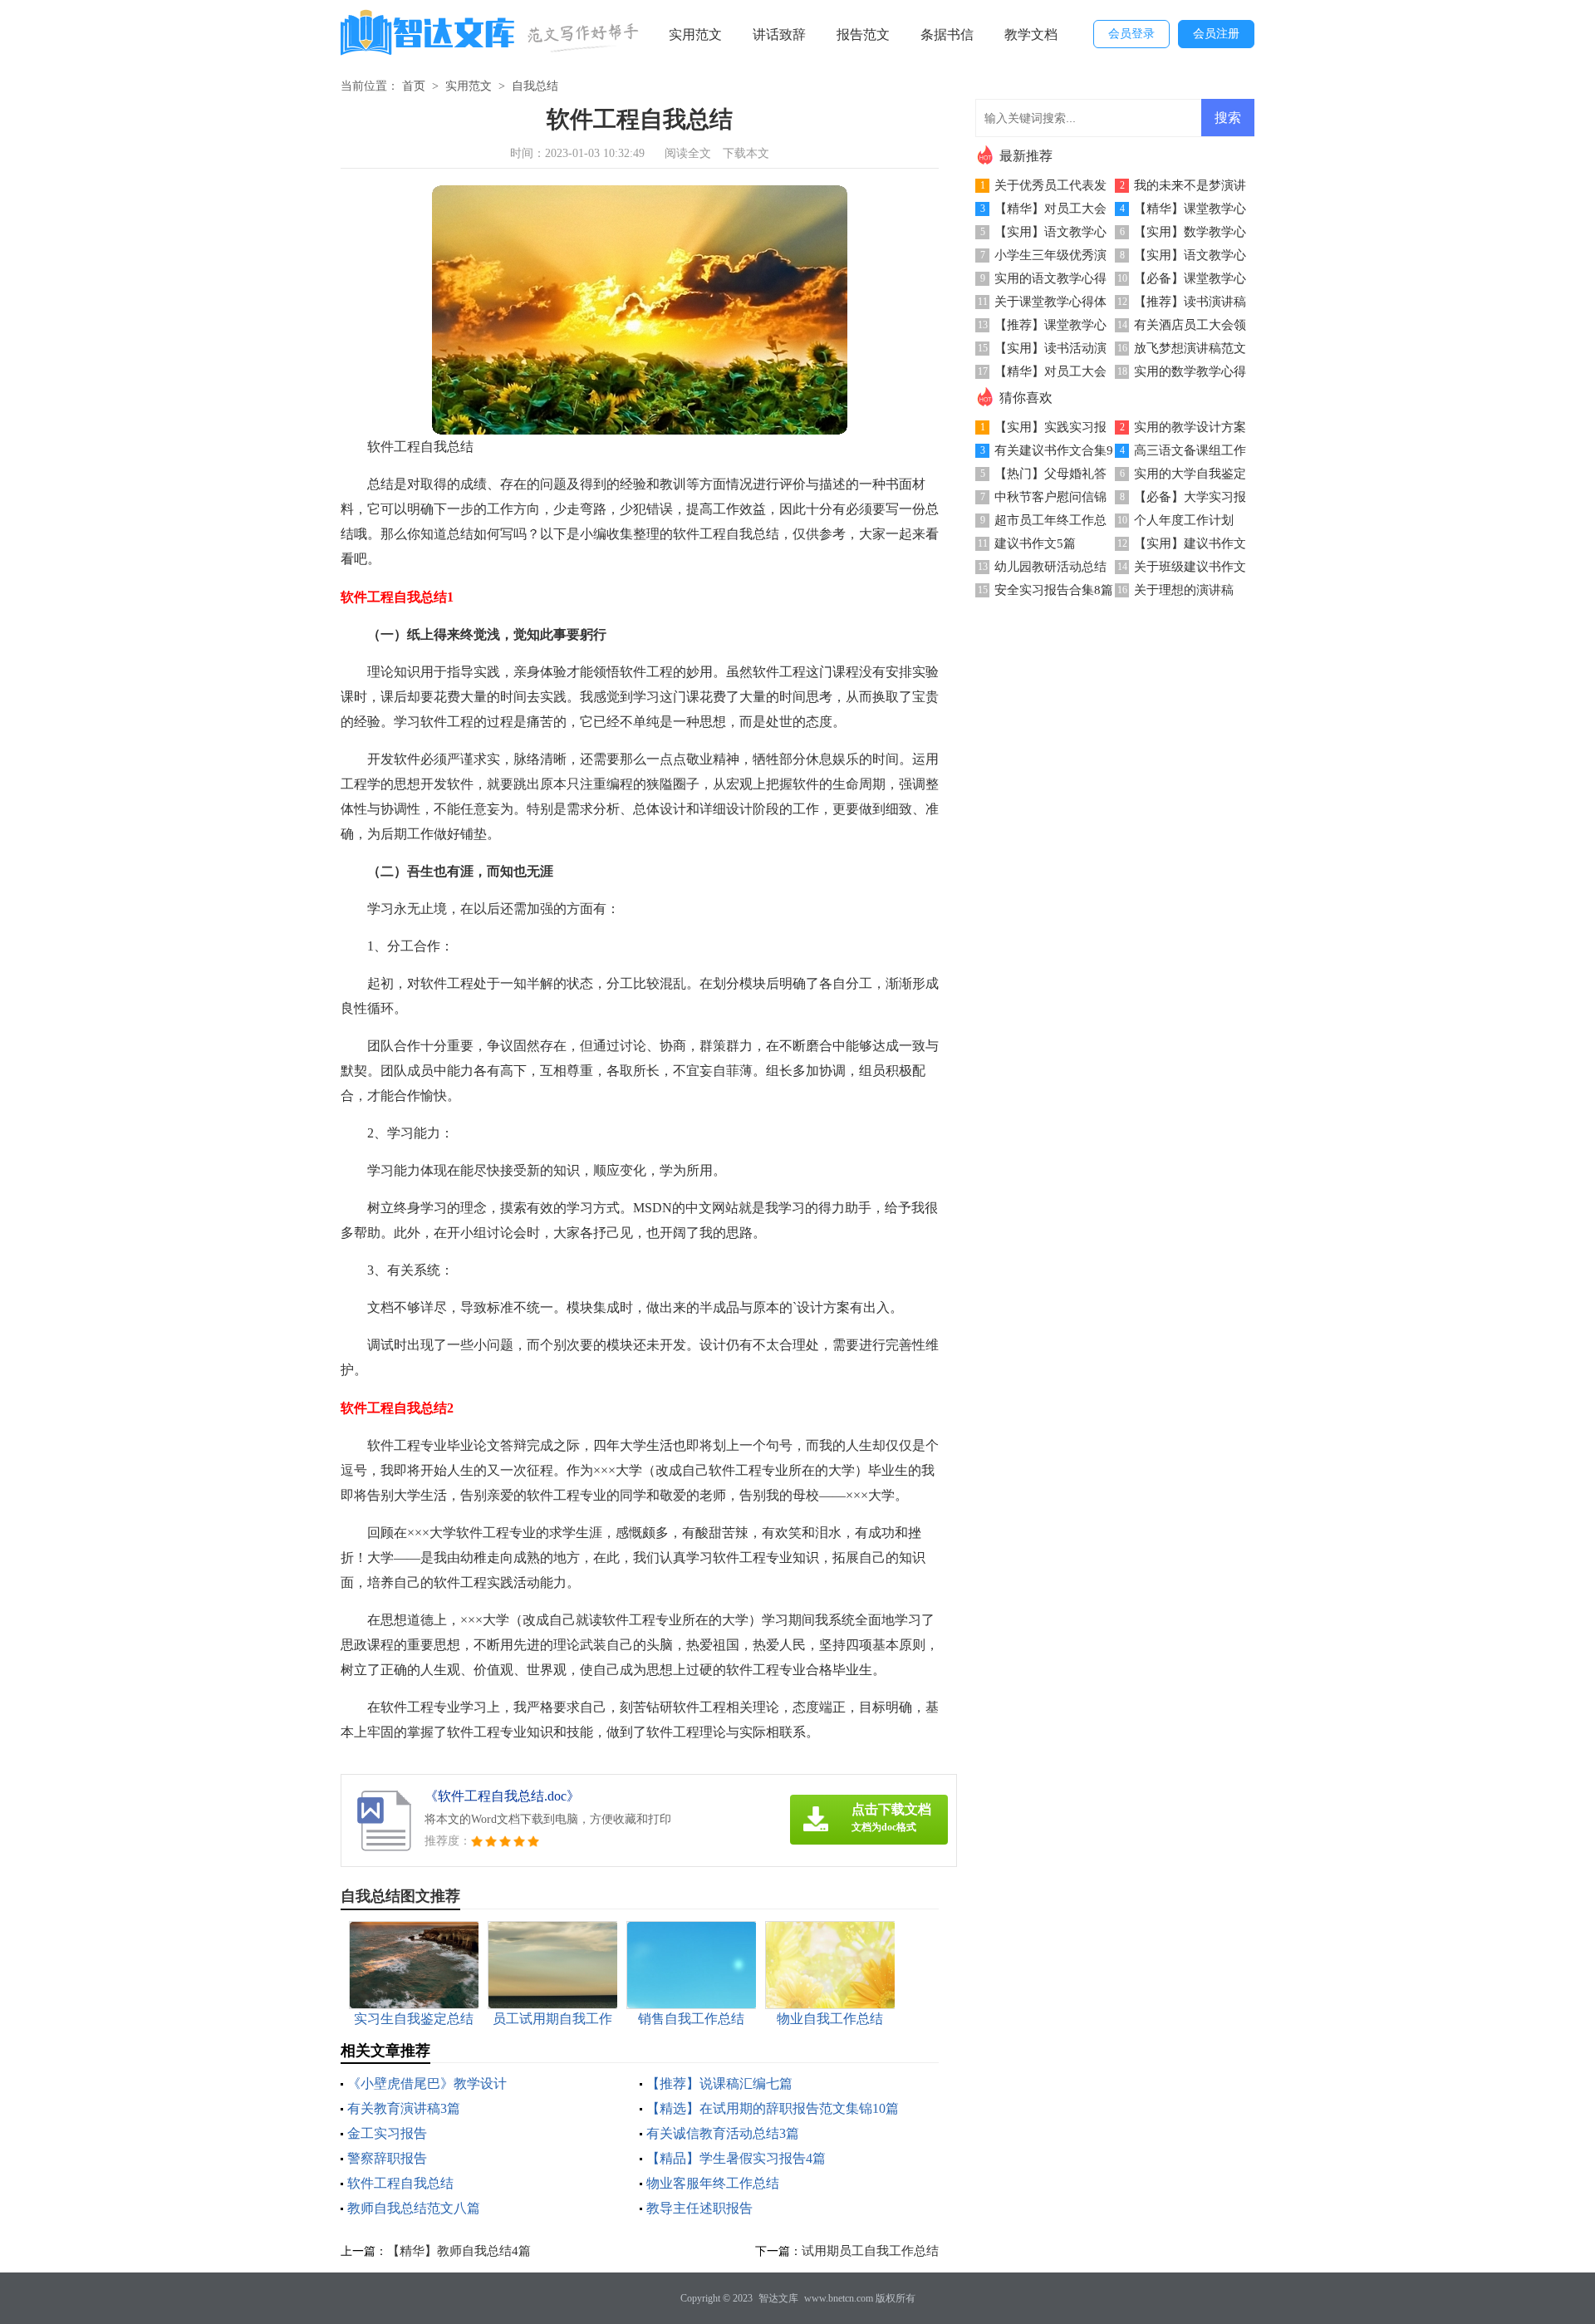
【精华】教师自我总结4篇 (459, 2251)
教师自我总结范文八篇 (414, 2208)
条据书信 (947, 34)
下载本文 (746, 153)
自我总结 (535, 86)
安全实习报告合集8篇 (1054, 590)
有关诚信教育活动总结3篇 (723, 2133)
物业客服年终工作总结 (713, 2183)
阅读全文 (688, 153)
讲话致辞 (779, 34)
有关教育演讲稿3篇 (404, 2108)
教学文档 (1031, 34)
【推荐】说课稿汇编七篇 (719, 2083)
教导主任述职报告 (699, 2208)
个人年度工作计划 (1184, 520)
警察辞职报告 (387, 2158)
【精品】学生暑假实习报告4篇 (736, 2158)
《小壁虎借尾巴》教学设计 (427, 2083)
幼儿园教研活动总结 (1050, 567)
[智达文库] (428, 36)
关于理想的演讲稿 (1184, 590)
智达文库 (778, 2298)
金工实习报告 (387, 2133)
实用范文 (695, 34)
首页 (414, 86)
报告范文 (863, 34)
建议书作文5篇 (1035, 543)
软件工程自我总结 (400, 2183)
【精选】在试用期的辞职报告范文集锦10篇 (773, 2108)
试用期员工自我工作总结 (870, 2251)
